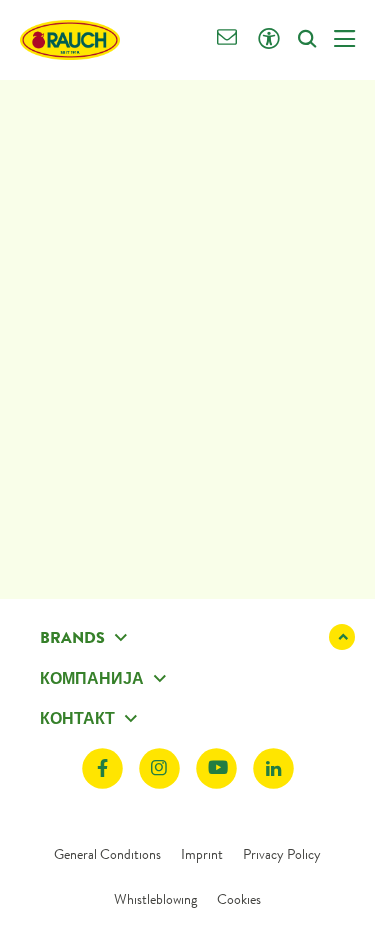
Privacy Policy (282, 854)
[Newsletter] (227, 39)
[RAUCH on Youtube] (216, 768)
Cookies (239, 899)
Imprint (202, 854)
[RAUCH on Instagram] (159, 768)
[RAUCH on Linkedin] (273, 768)
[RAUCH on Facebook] (102, 768)
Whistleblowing (155, 899)
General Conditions (107, 854)
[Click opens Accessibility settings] (268, 39)
